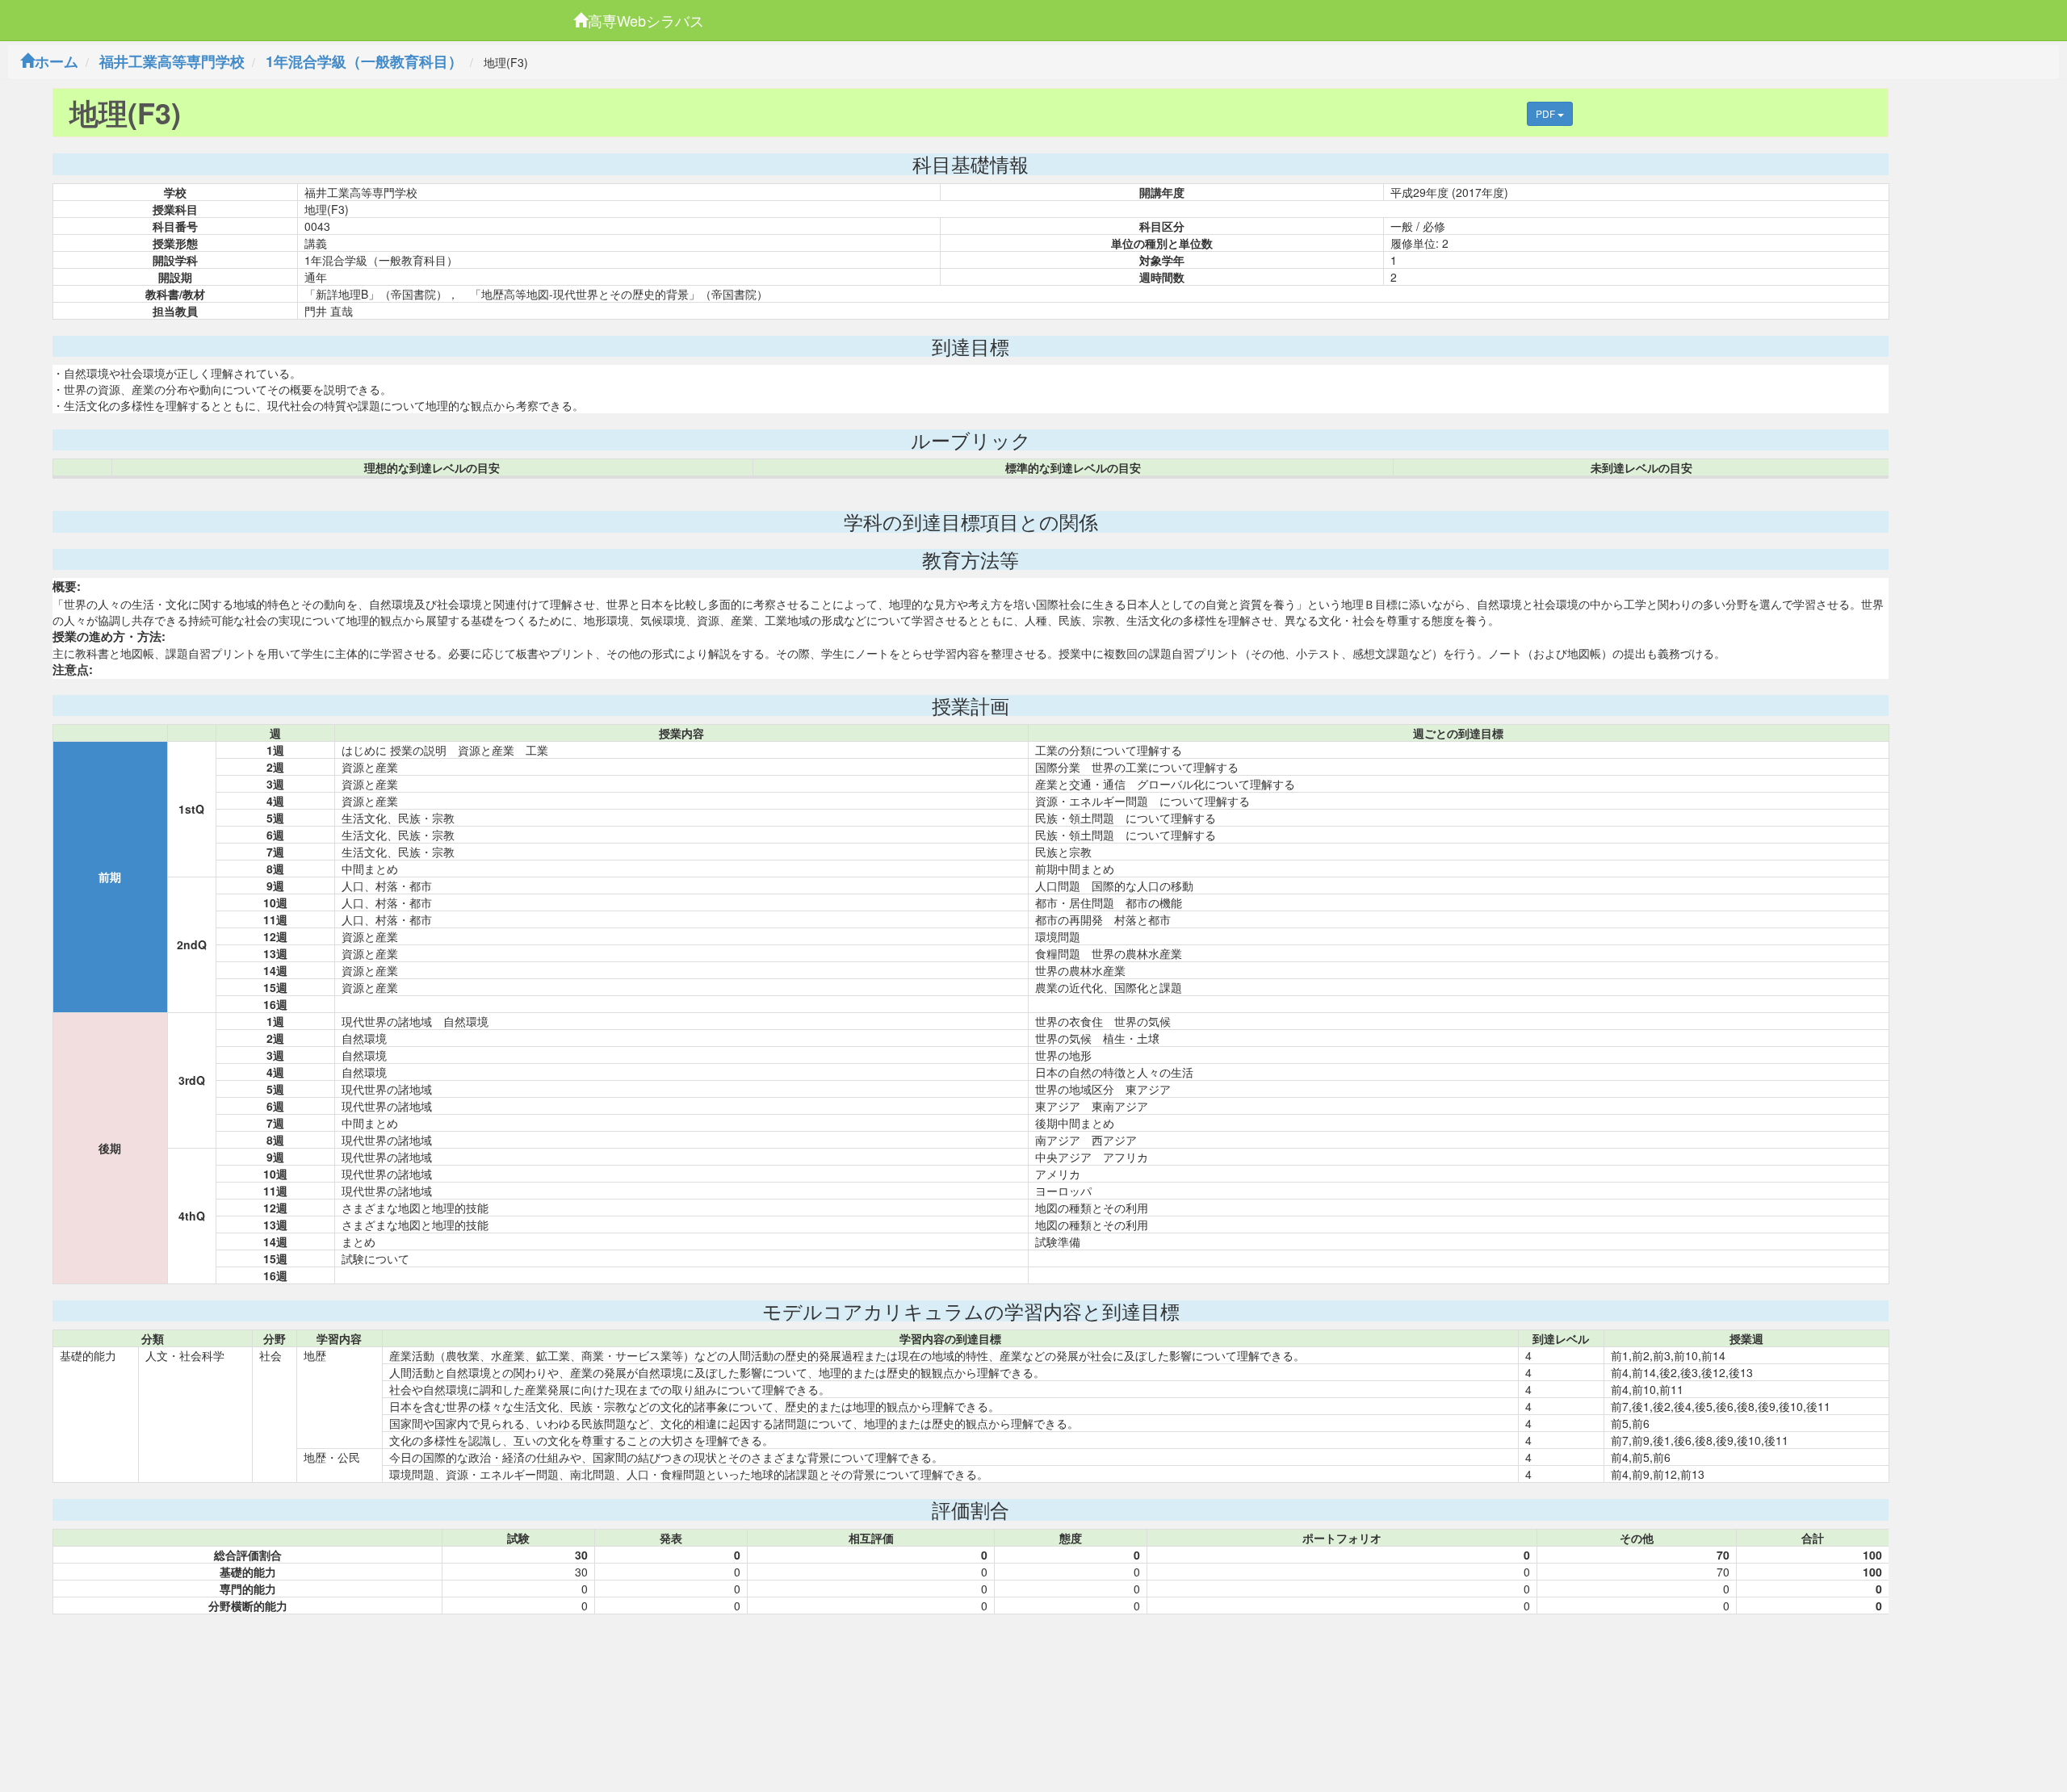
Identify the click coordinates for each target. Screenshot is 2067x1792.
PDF (1547, 113)
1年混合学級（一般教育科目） (364, 61)
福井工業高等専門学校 (172, 61)
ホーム (57, 61)
